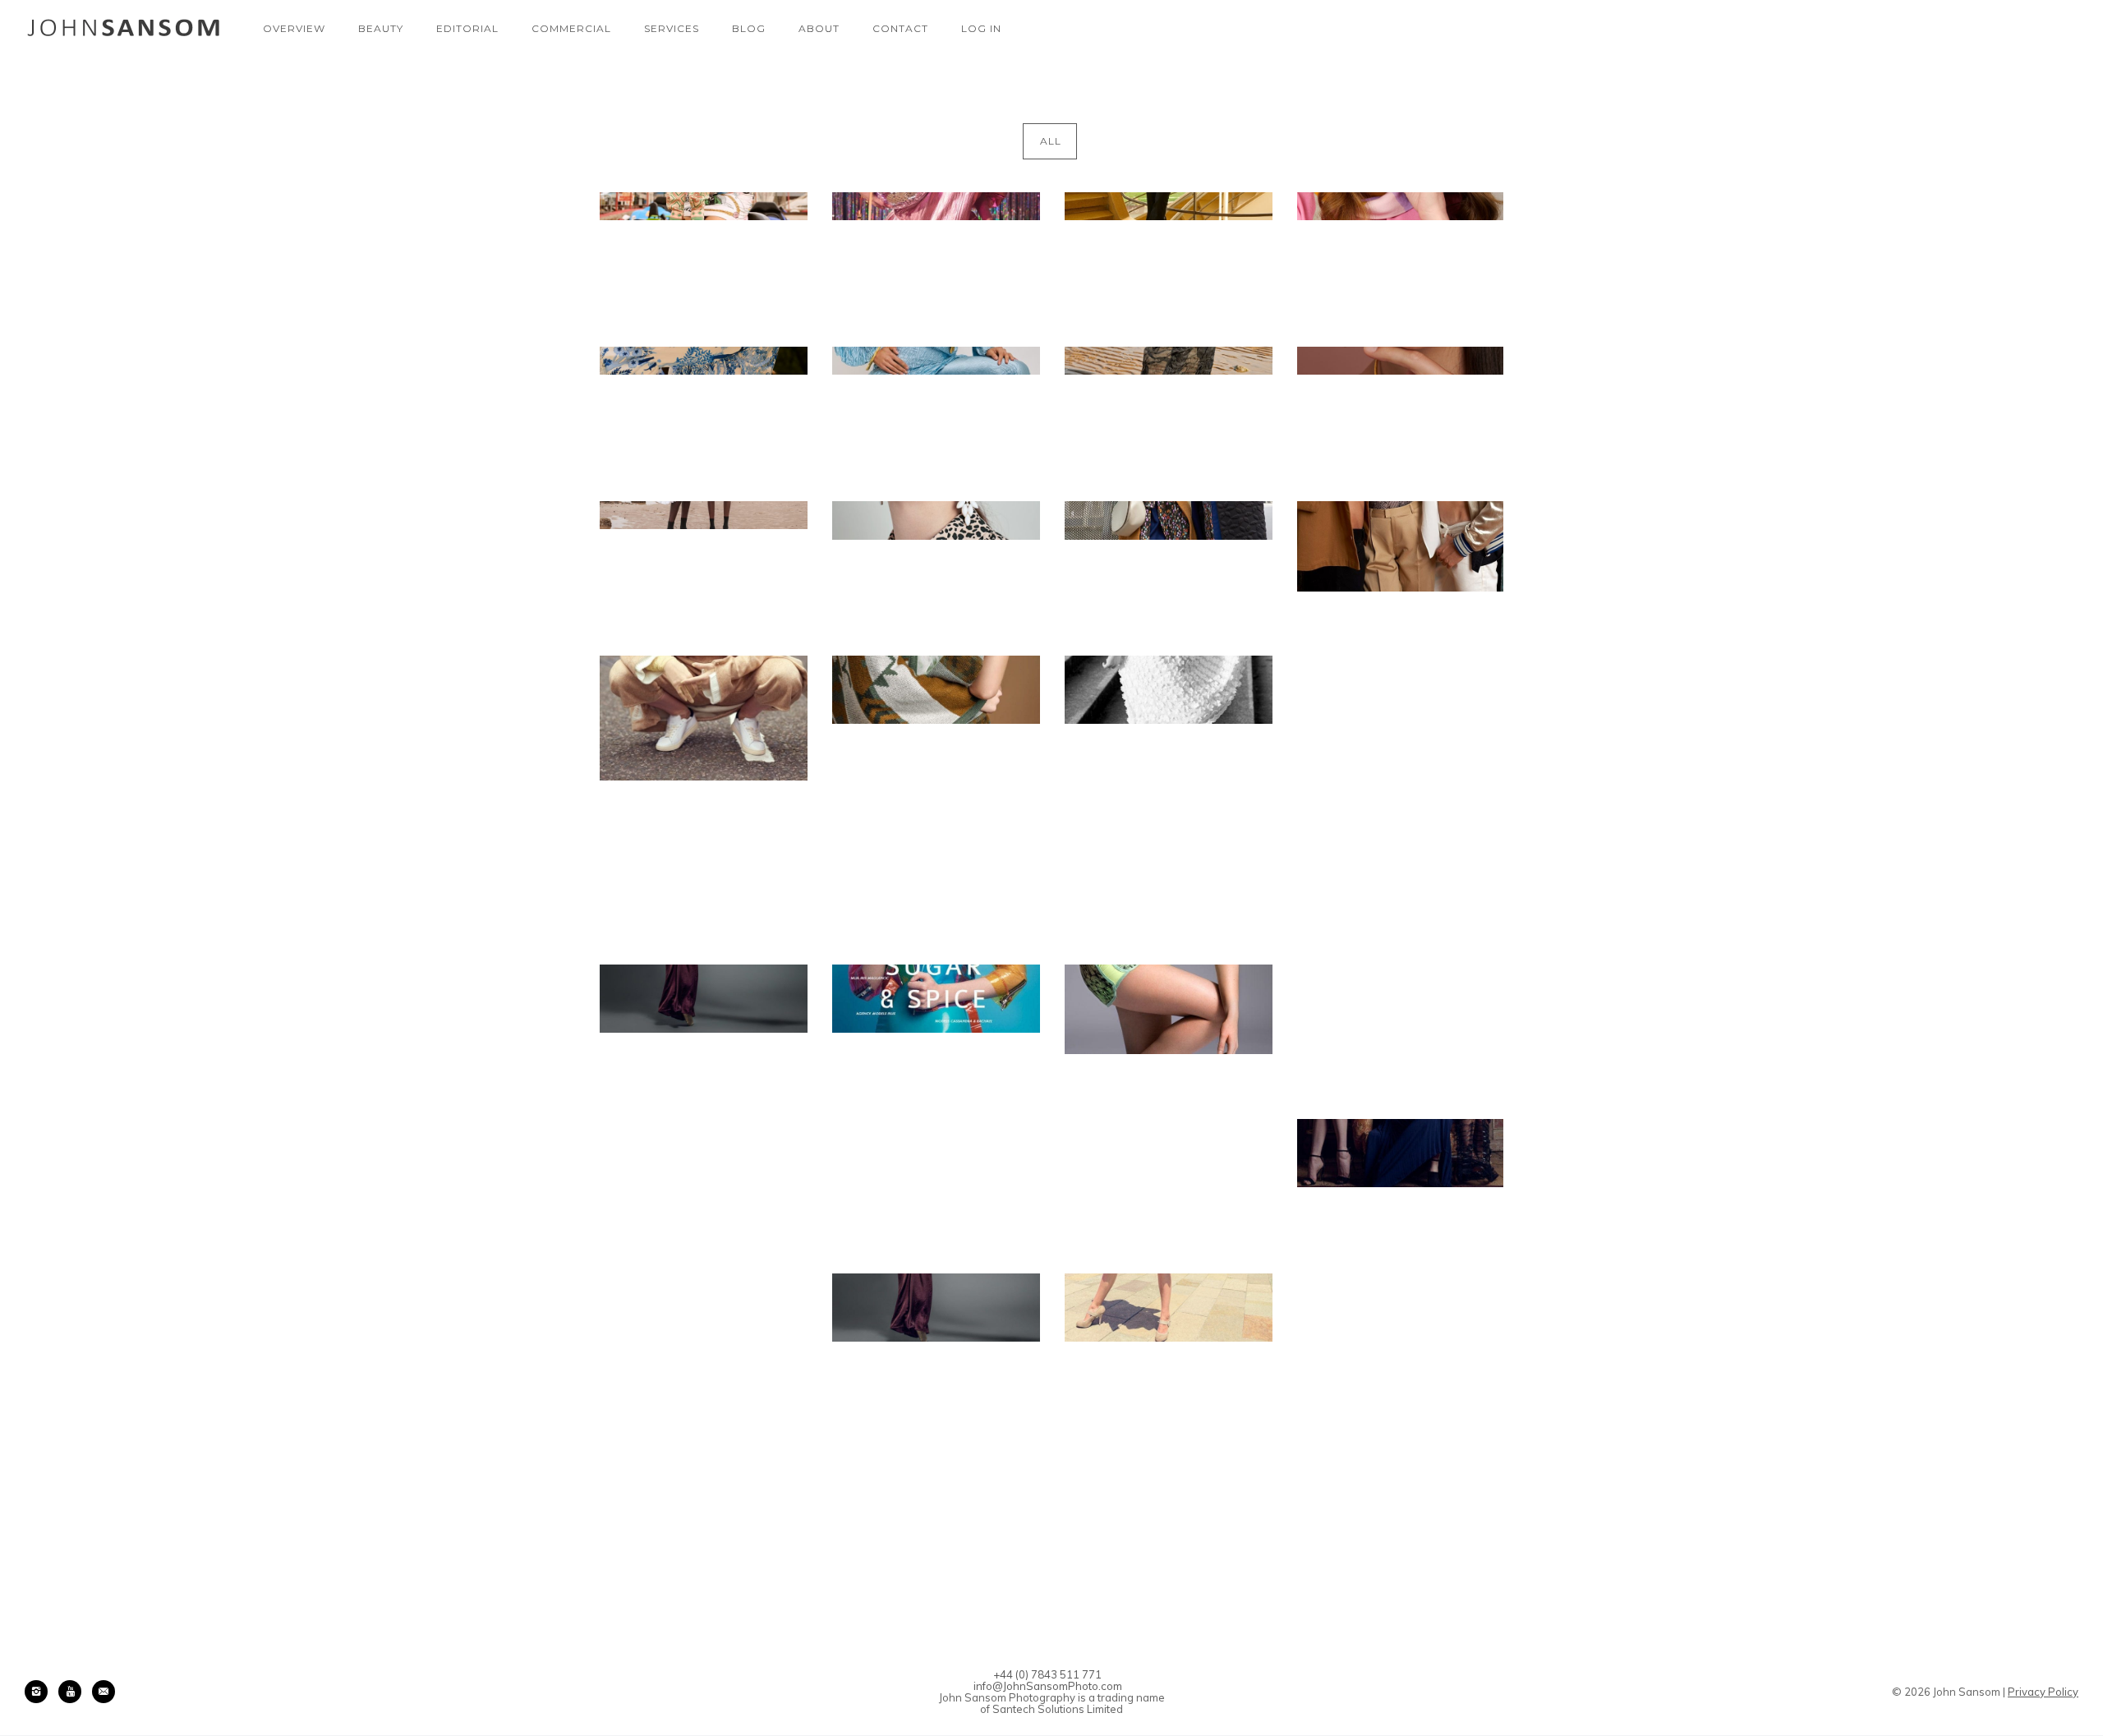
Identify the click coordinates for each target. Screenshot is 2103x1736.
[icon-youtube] (74, 1692)
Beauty (381, 28)
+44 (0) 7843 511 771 (1047, 1674)
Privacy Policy (2043, 1692)
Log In (981, 28)
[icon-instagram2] (40, 1692)
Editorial (467, 28)
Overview (294, 28)
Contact (900, 28)
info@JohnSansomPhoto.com (1048, 1686)
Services (672, 28)
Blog (749, 28)
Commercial (571, 28)
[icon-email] (104, 1692)
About (819, 28)
